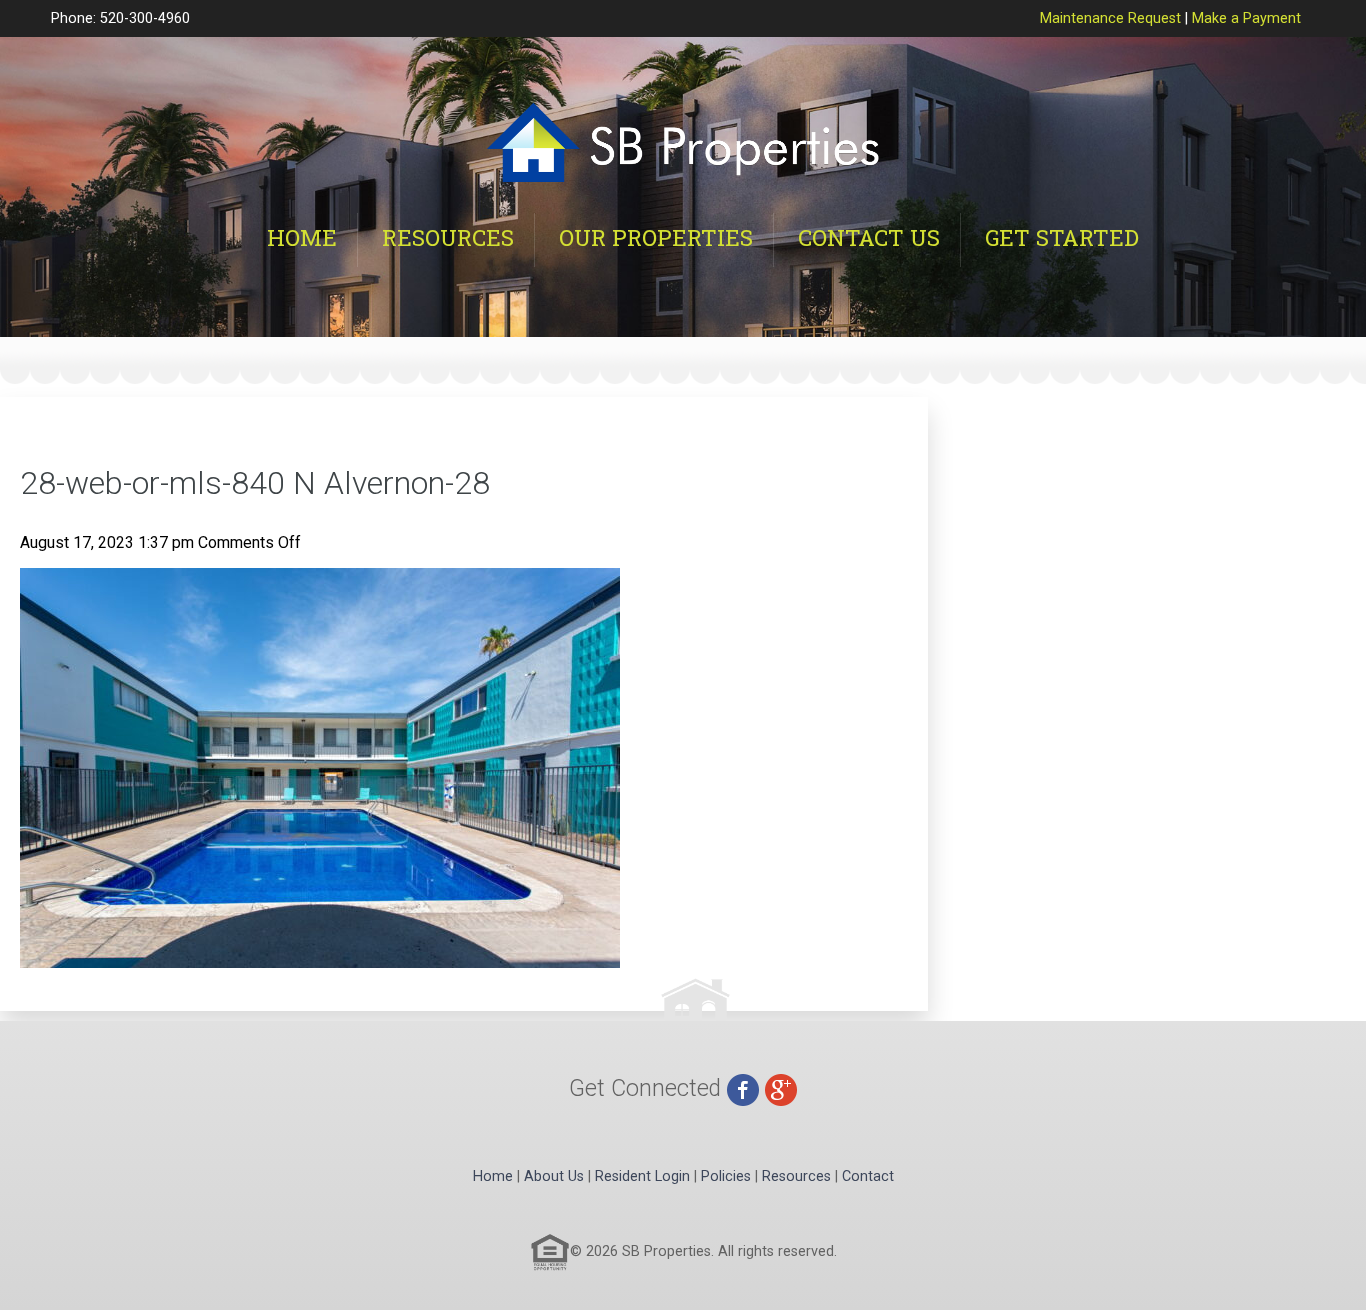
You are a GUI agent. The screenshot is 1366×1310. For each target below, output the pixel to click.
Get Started (1062, 237)
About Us (554, 1176)
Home (302, 237)
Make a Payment (1246, 18)
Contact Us (869, 237)
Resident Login (642, 1176)
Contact (868, 1176)
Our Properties (656, 237)
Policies (726, 1176)
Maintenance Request (1110, 18)
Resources (448, 237)
